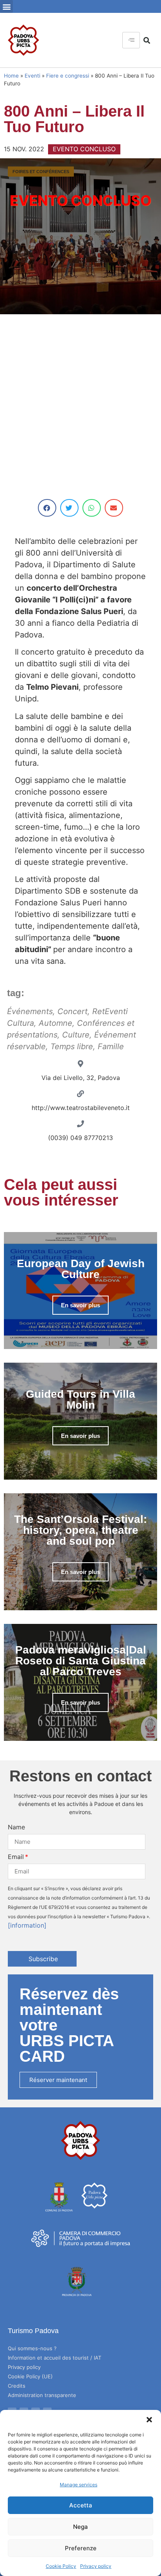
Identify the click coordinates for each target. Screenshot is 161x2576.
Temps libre (72, 1046)
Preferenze (81, 2548)
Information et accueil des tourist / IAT (55, 2358)
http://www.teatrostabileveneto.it (81, 1108)
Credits (17, 2386)
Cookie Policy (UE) (30, 2376)
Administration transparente (42, 2395)
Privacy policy (96, 2566)
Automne (55, 1023)
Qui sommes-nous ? (32, 2348)
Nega (80, 2527)
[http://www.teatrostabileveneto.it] (80, 1094)
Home (11, 76)
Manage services (79, 2485)
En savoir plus (80, 1305)
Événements (30, 1011)
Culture (76, 1035)
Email (16, 1857)
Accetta (81, 2505)
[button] (149, 2420)
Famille (111, 1046)
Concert (72, 1011)
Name (16, 1827)
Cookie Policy (61, 2566)
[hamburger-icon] (131, 40)
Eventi (32, 76)
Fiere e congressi (68, 76)
